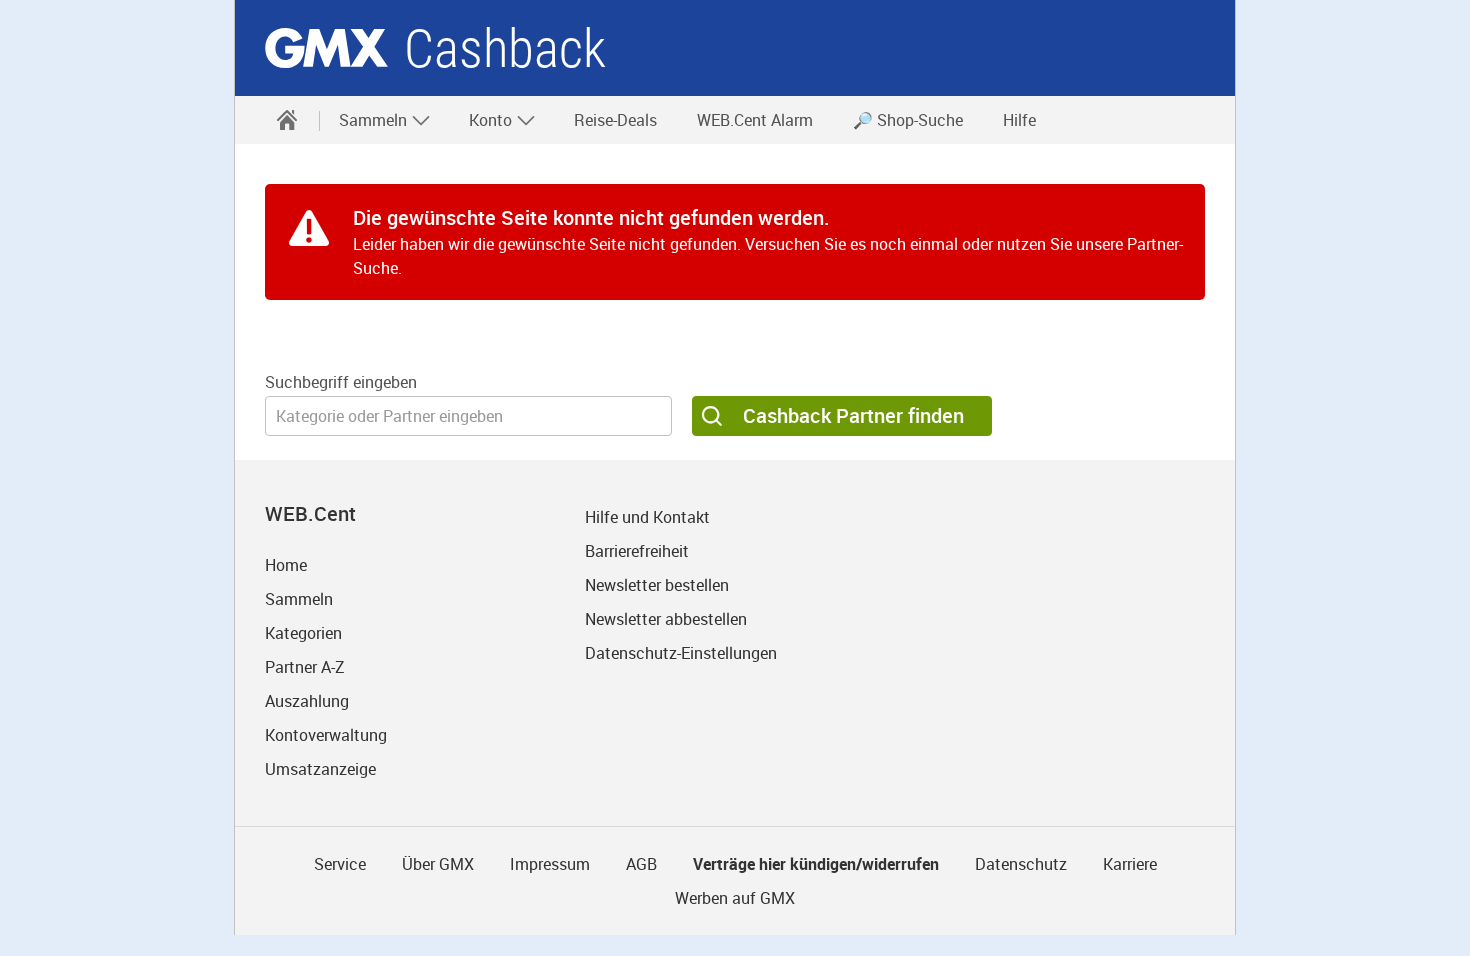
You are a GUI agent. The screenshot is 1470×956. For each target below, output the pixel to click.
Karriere (1130, 864)
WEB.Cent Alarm (755, 120)
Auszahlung (307, 701)
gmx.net (326, 48)
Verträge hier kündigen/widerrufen (816, 864)
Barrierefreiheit (637, 551)
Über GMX (438, 864)
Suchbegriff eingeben (341, 382)
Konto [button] (492, 120)
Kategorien (303, 633)
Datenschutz (1021, 864)
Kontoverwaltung (326, 735)
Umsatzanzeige (320, 769)
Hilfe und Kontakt (647, 517)
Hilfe (1019, 120)
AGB (641, 864)
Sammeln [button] (375, 120)
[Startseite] (287, 120)
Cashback (505, 48)
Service (340, 864)
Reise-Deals (615, 120)
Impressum (550, 864)
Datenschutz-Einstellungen (681, 653)
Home (286, 565)
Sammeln (299, 599)
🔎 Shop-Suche (908, 120)
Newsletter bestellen (657, 585)
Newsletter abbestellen (666, 619)
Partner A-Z (305, 667)
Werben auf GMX (735, 898)
